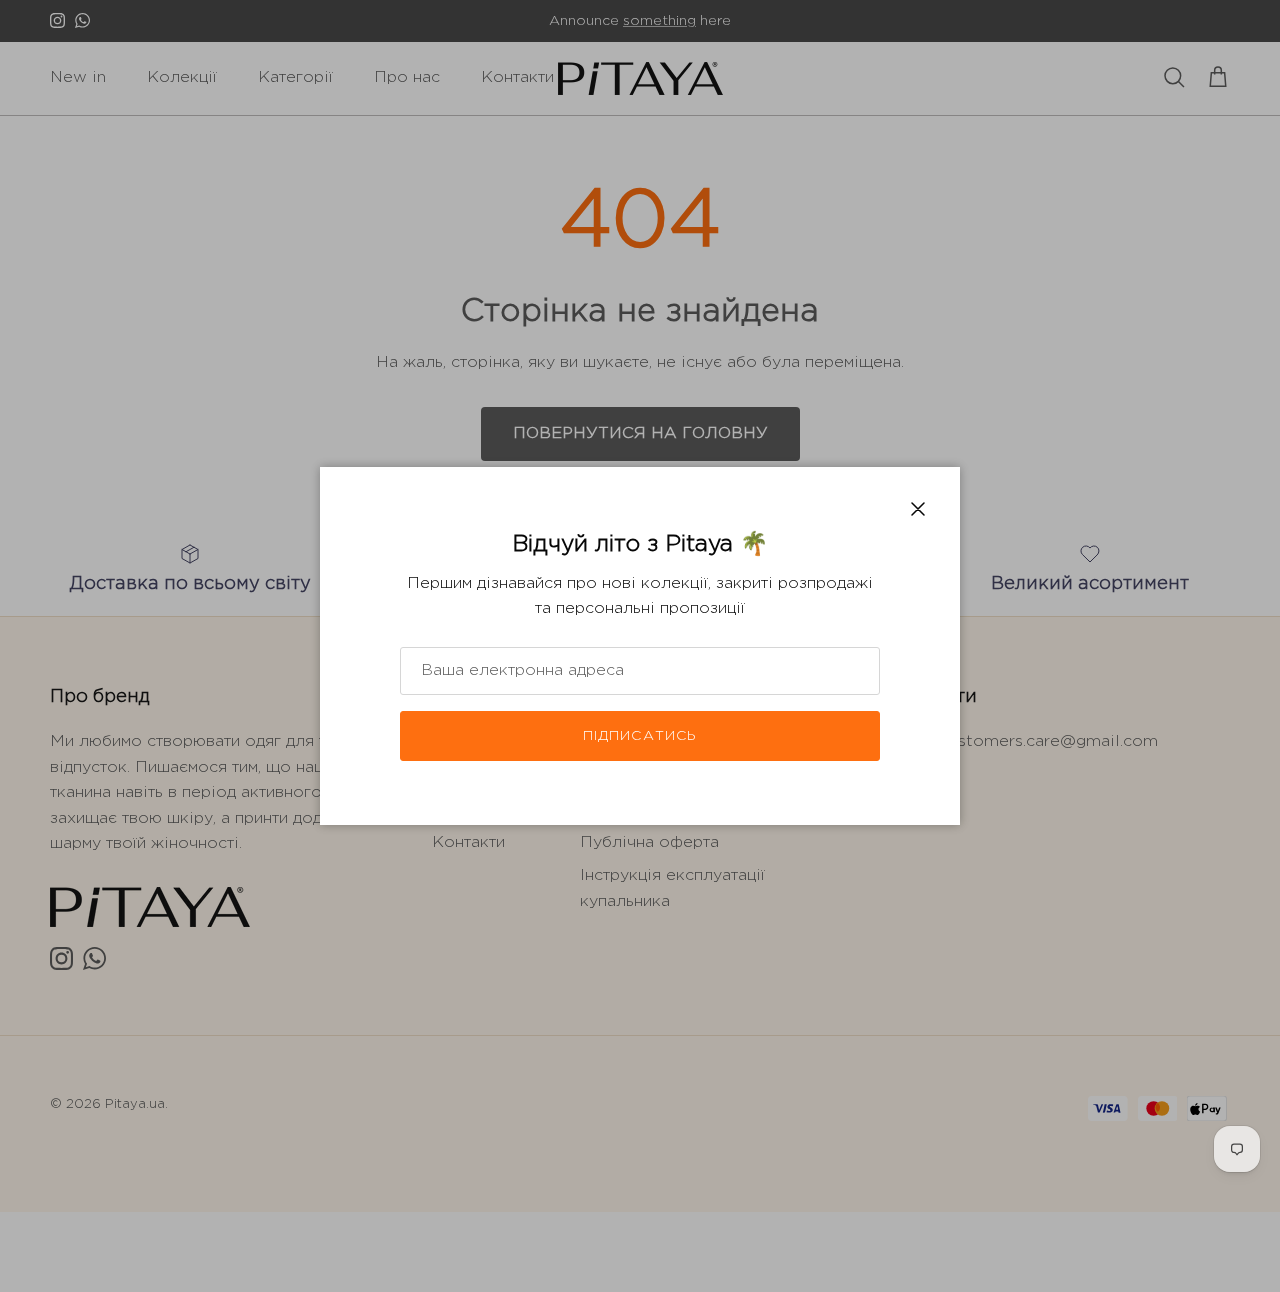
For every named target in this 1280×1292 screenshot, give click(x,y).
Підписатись (640, 736)
